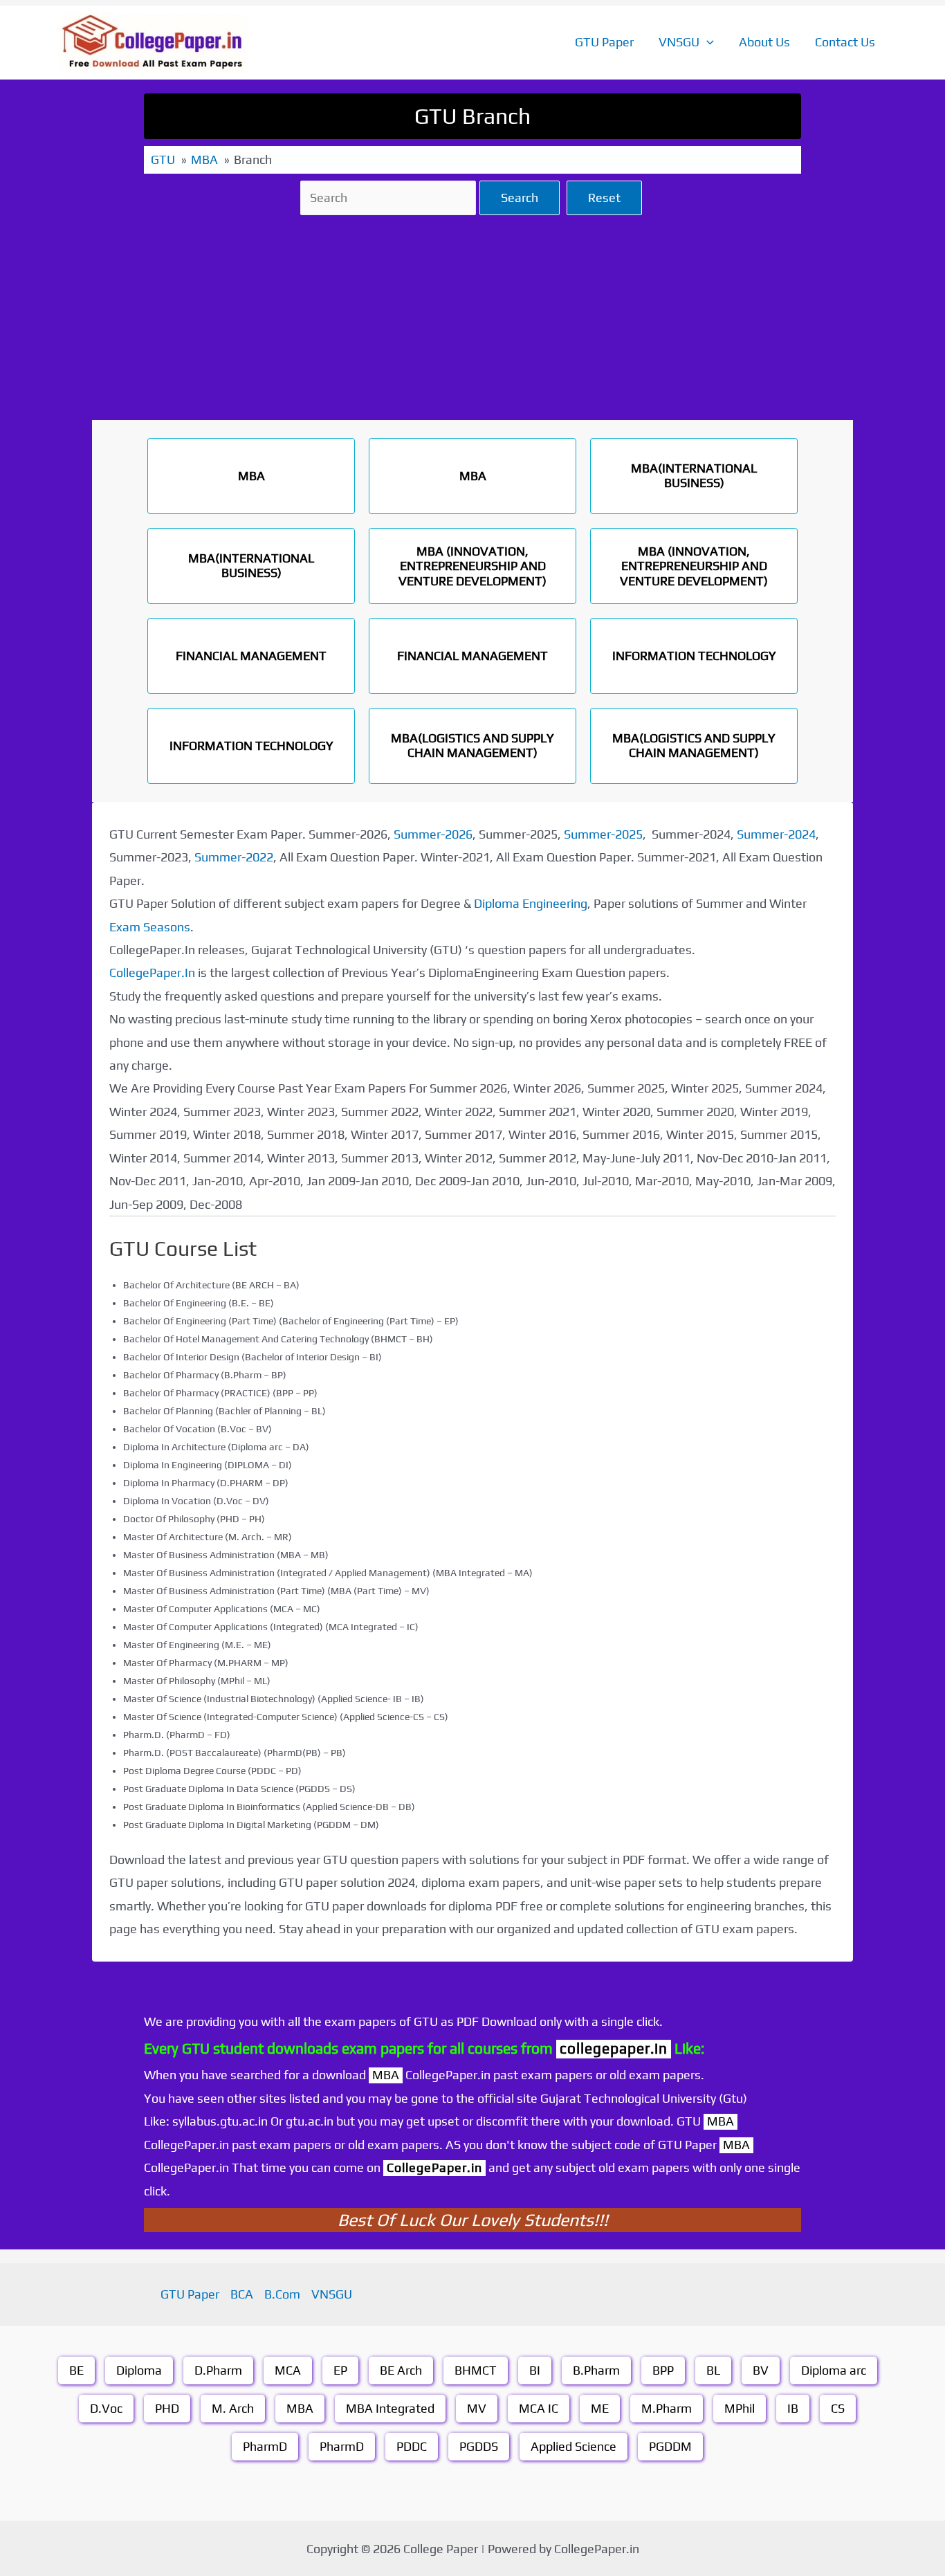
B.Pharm (596, 2370)
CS (838, 2408)
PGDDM (670, 2446)
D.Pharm (218, 2370)
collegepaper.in (614, 2048)
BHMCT (476, 2370)
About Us (764, 42)
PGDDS (479, 2446)
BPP (663, 2370)
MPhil (740, 2408)
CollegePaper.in (434, 2167)
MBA (300, 2408)
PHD (167, 2408)
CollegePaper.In (152, 972)
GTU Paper (604, 42)
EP (340, 2370)
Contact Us (845, 42)
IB (793, 2408)
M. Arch (233, 2408)
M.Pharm (667, 2408)
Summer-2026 (433, 834)
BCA (242, 2294)
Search (520, 198)
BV (761, 2370)
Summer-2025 (603, 834)
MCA (288, 2370)
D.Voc (106, 2408)
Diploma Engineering (531, 903)
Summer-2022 (234, 857)
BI (535, 2370)
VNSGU (679, 42)
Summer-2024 (776, 834)
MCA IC (539, 2408)
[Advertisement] (472, 318)
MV (477, 2408)
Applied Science (574, 2446)
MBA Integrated (390, 2408)
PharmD (265, 2446)
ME (600, 2408)
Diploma (139, 2370)
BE (76, 2370)
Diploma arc (834, 2370)
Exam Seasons (150, 927)
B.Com (282, 2294)
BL (713, 2370)
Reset (604, 198)
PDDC (412, 2446)
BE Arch (401, 2370)
